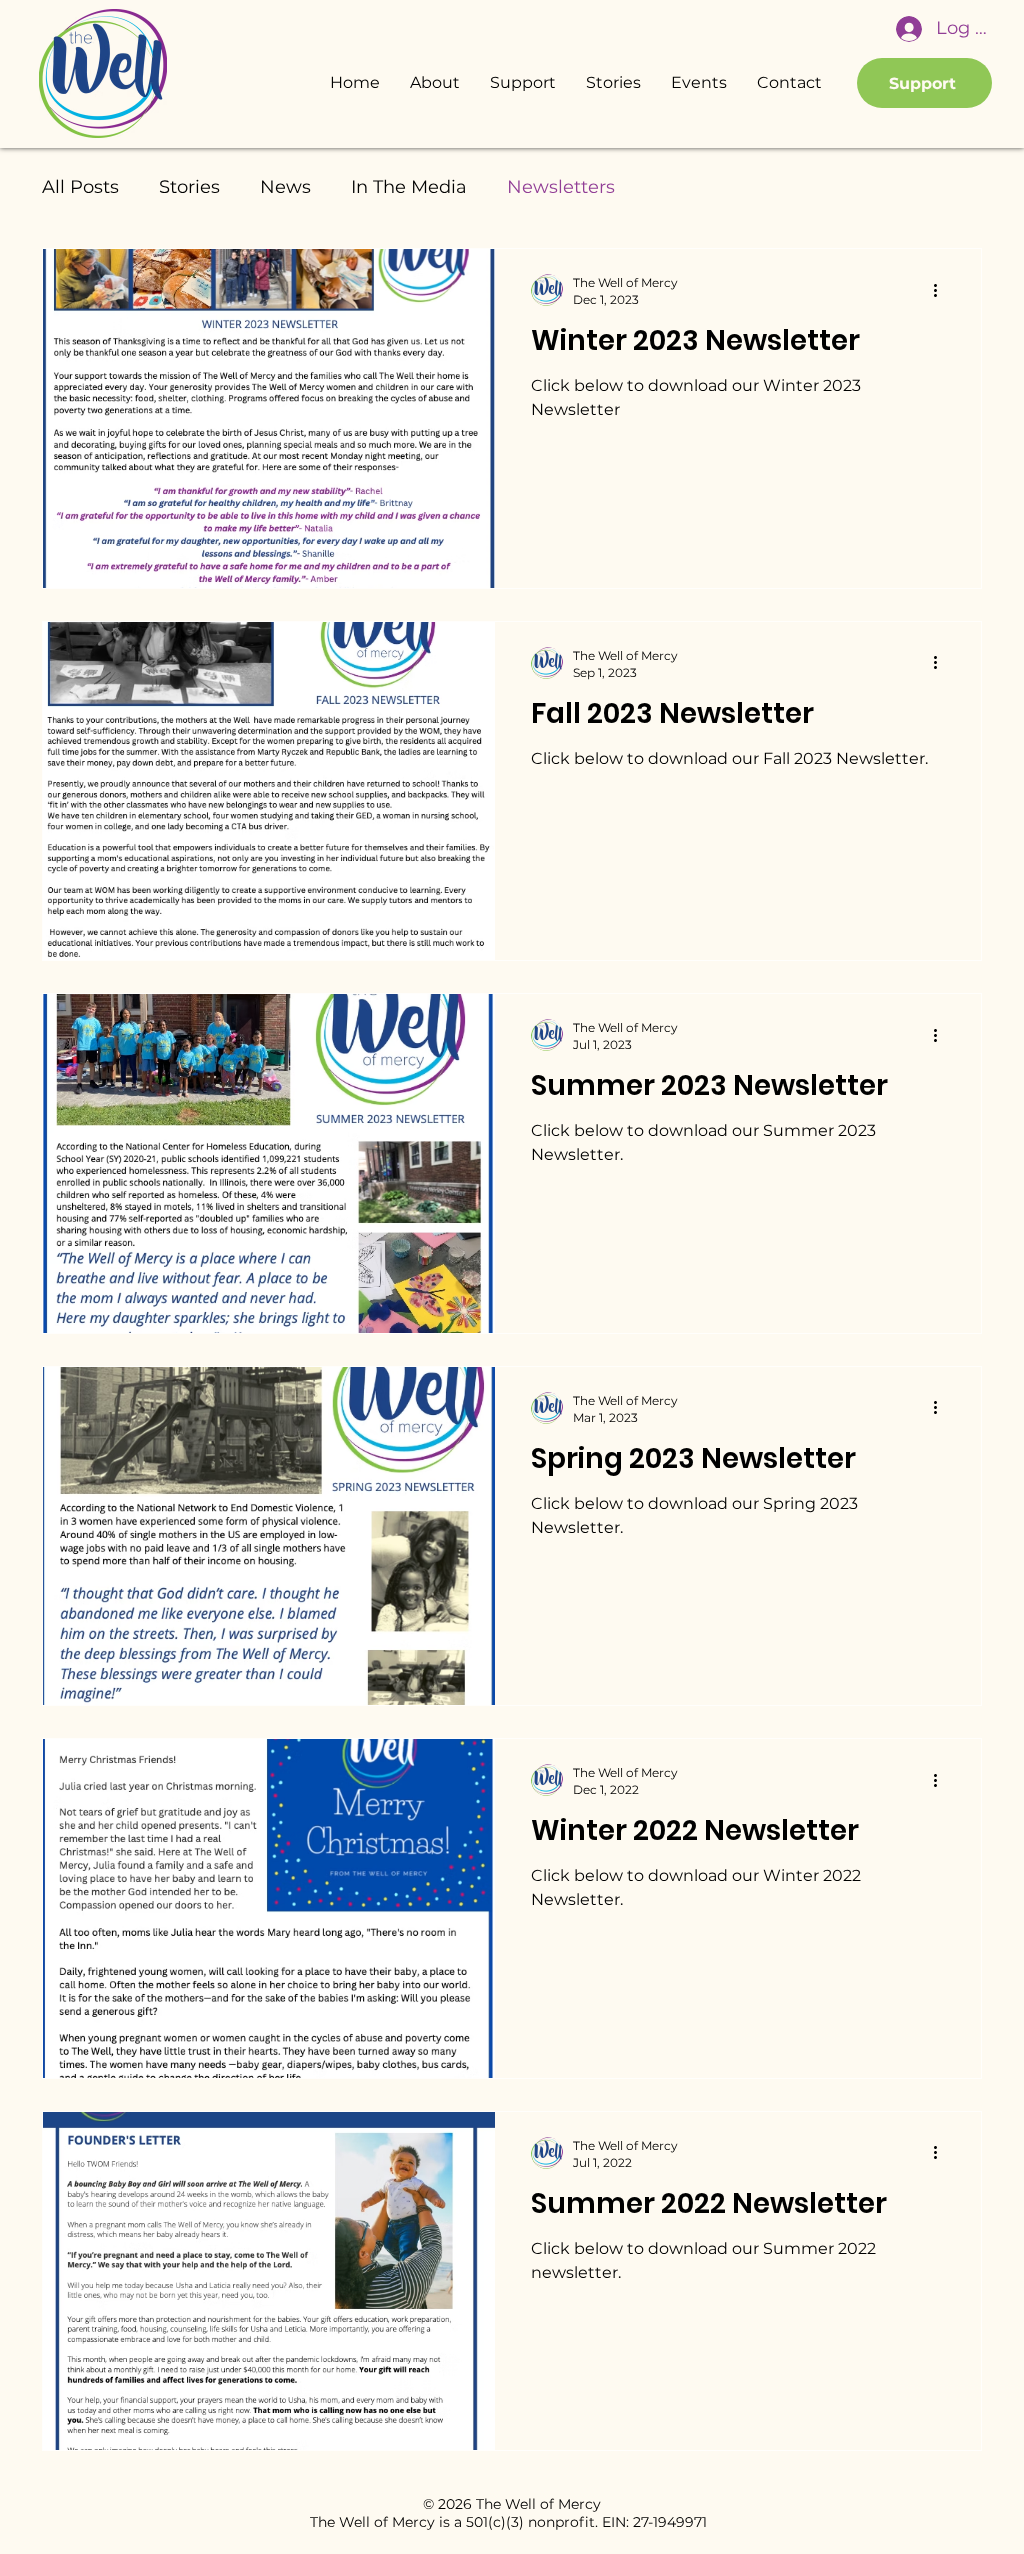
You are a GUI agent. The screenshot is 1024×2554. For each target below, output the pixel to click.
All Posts (80, 187)
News (285, 187)
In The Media (409, 187)
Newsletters (561, 187)
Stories (189, 187)
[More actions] (942, 290)
